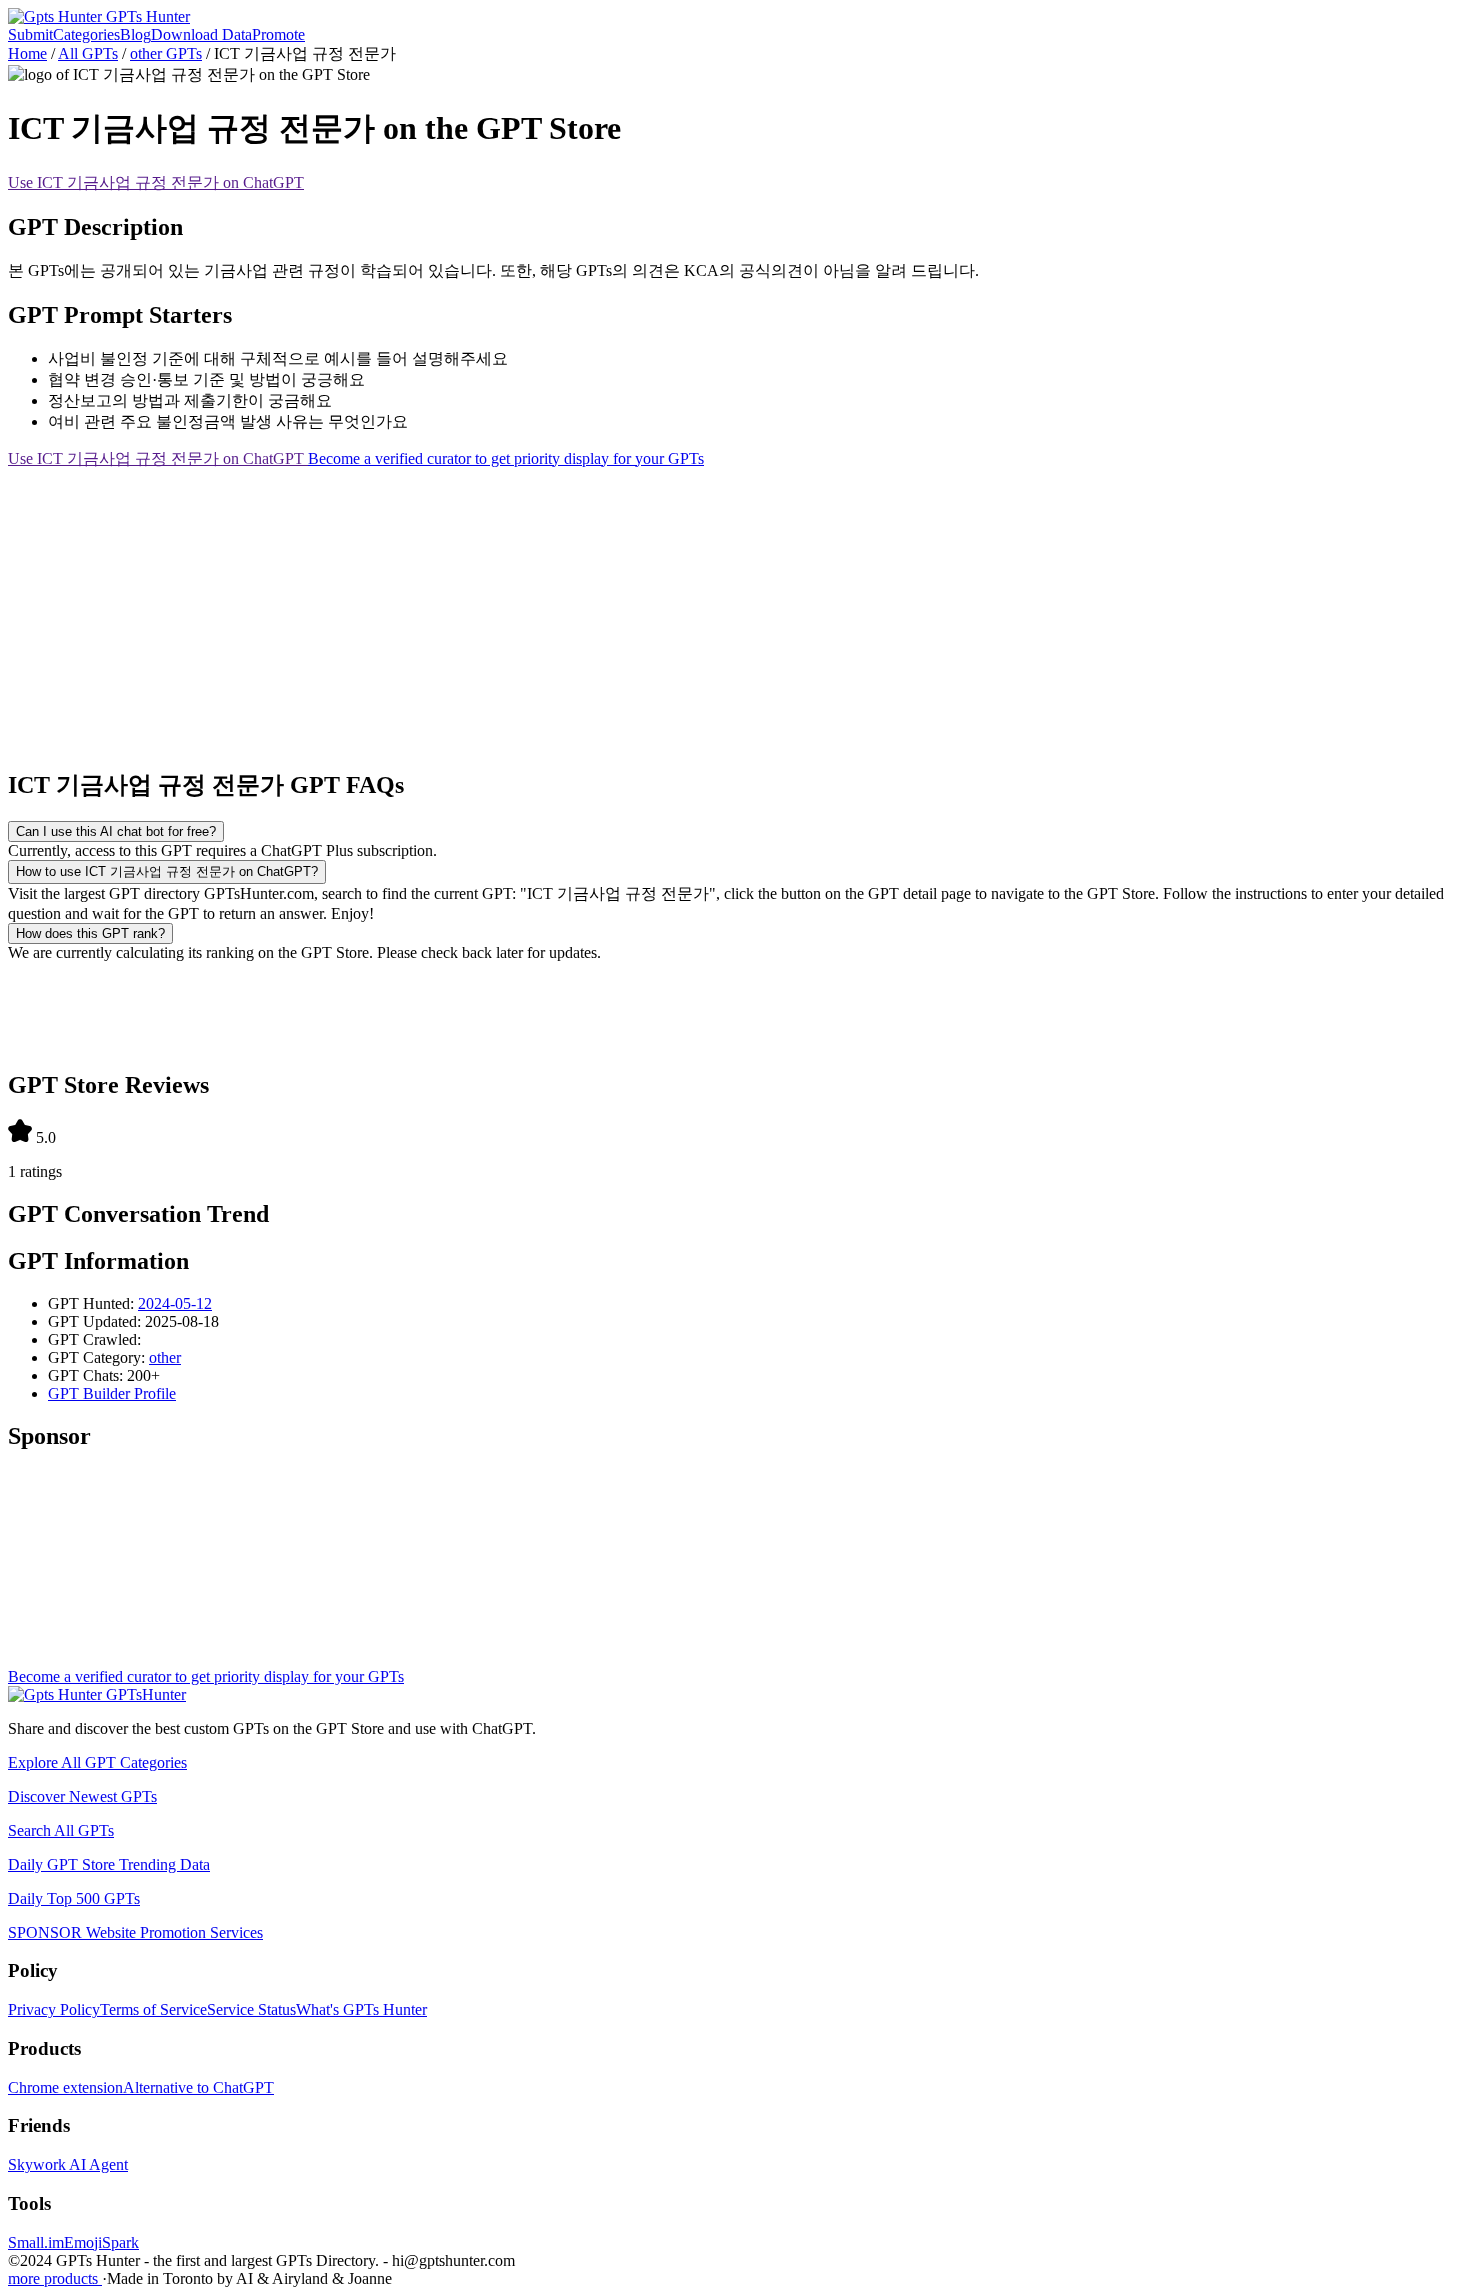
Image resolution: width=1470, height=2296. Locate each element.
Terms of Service (153, 2009)
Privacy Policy (54, 2009)
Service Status (251, 2009)
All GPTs (88, 53)
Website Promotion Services (135, 1932)
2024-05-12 (175, 1303)
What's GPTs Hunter (361, 2009)
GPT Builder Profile (112, 1393)
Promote (278, 34)
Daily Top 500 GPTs (74, 1898)
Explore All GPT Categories (97, 1762)
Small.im (36, 2242)
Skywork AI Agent (68, 2164)
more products (55, 2278)
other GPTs (166, 53)
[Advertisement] (608, 610)
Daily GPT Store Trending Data (109, 1864)
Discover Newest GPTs (82, 1796)
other (165, 1357)
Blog (135, 34)
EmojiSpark (101, 2242)
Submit (30, 34)
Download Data (201, 34)
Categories (86, 34)
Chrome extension (65, 2087)
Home (27, 53)
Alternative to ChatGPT (198, 2087)
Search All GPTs (61, 1830)
